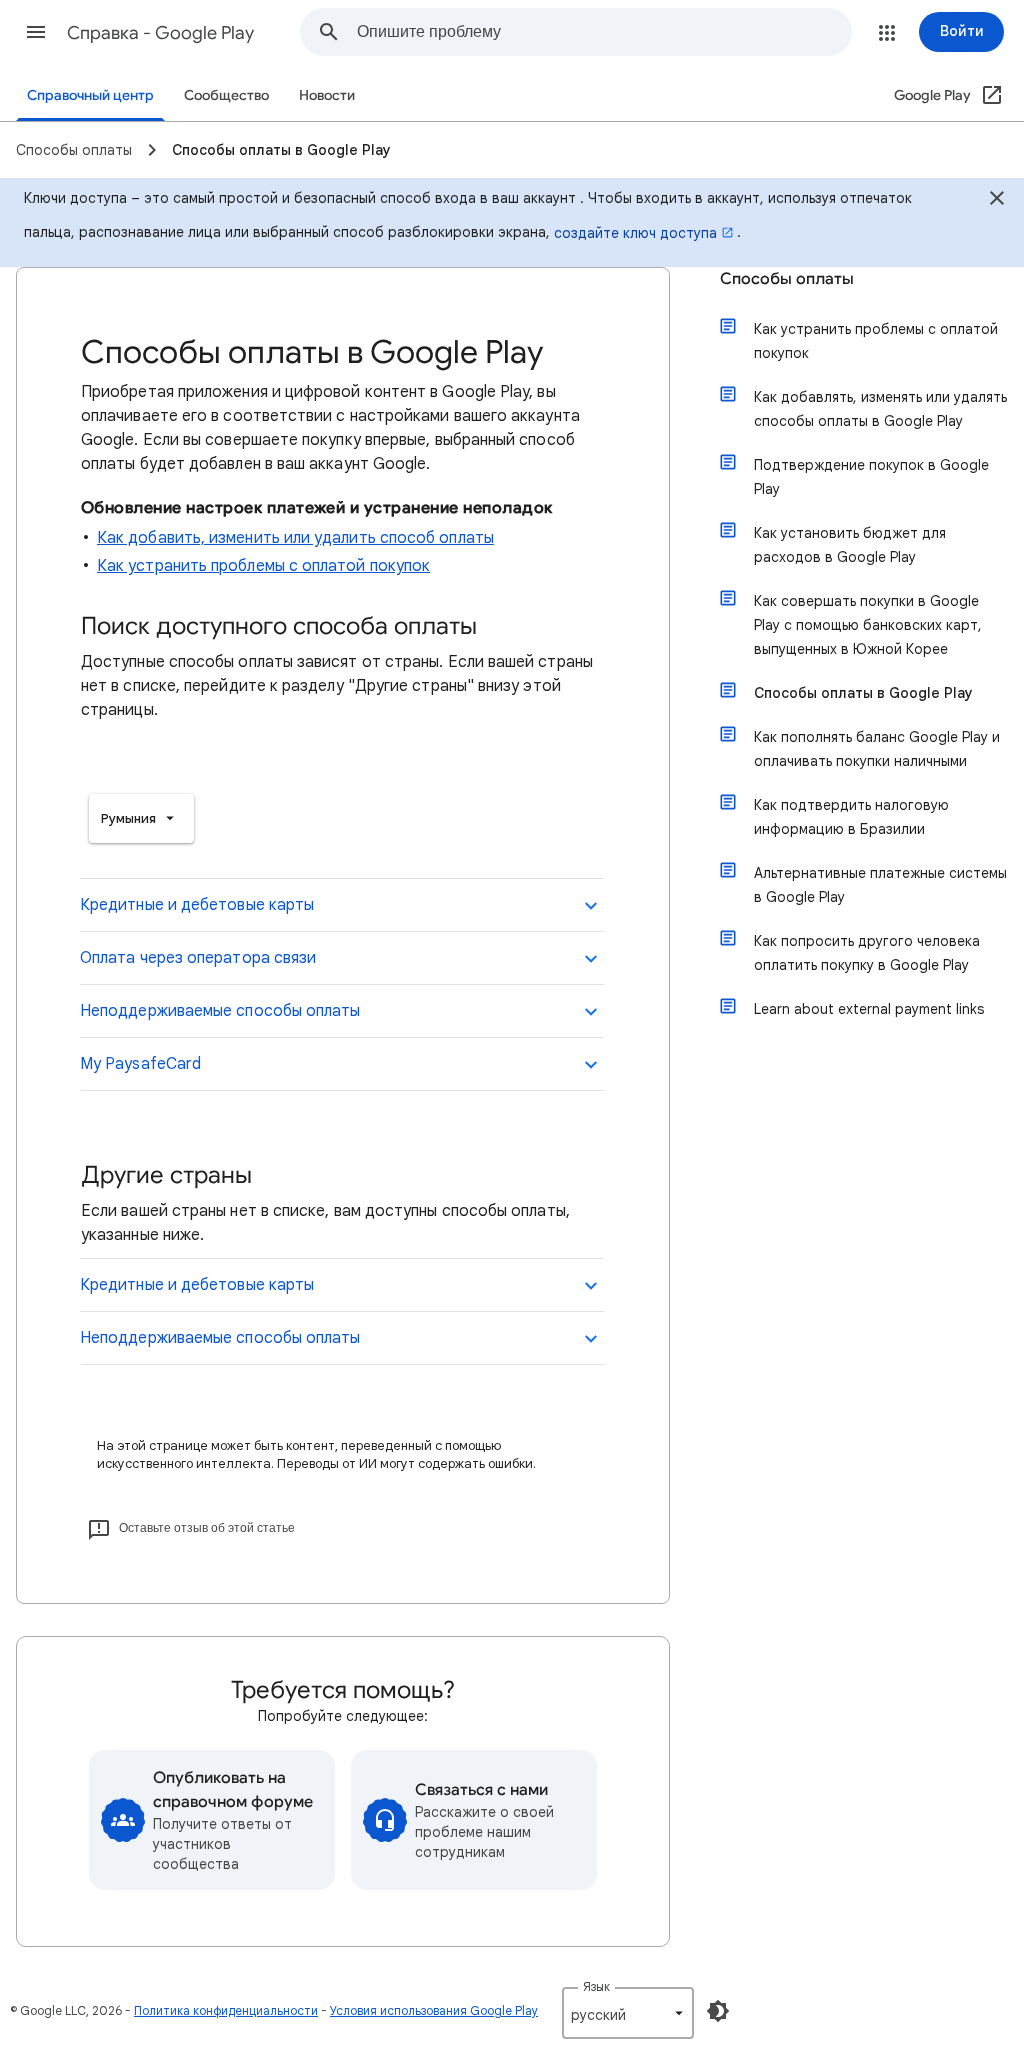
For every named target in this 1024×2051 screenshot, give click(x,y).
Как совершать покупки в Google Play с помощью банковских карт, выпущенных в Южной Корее (868, 625)
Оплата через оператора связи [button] (198, 958)
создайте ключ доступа (635, 233)
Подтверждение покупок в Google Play (871, 477)
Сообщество (226, 95)
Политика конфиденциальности (226, 2010)
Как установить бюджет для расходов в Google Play (850, 545)
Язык (596, 1986)
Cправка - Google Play (160, 33)
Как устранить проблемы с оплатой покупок (263, 566)
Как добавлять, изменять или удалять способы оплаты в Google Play (880, 409)
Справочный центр (90, 95)
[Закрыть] (997, 201)
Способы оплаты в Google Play (863, 693)
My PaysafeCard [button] (140, 1064)
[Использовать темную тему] (718, 2011)
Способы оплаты (787, 279)
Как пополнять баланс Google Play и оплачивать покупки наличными (877, 749)
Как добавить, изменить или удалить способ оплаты (295, 538)
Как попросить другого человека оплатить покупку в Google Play (867, 953)
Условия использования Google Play (434, 2010)
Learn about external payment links (869, 1009)
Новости (327, 95)
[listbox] (141, 818)
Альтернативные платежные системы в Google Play (880, 885)
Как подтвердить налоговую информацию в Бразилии (851, 817)
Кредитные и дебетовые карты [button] (197, 905)
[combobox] (604, 32)
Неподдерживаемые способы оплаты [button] (220, 1011)
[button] (36, 32)
